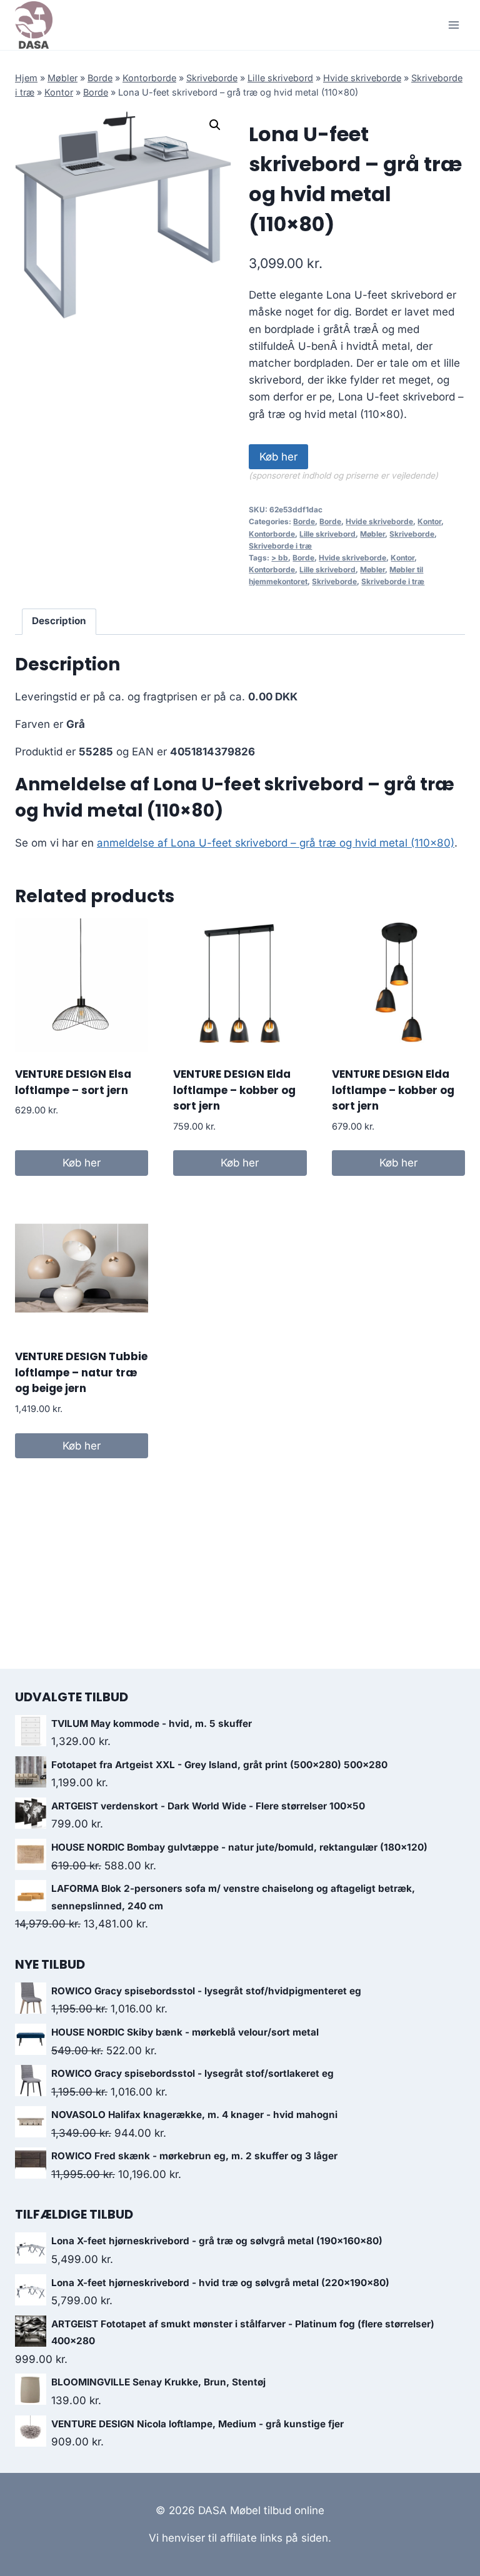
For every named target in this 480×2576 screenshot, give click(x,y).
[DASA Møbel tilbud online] (34, 25)
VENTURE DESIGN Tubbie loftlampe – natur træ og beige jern (81, 1372)
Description (59, 621)
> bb (280, 558)
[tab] (59, 622)
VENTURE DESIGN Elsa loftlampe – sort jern (73, 1082)
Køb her (278, 457)
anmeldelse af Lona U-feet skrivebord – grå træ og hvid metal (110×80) (276, 843)
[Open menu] (453, 25)
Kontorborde (149, 78)
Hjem (26, 78)
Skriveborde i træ (280, 546)
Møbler (62, 78)
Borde (100, 78)
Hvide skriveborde (362, 78)
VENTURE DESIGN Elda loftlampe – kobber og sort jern (234, 1090)
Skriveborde (212, 78)
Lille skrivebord (280, 78)
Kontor (59, 92)
